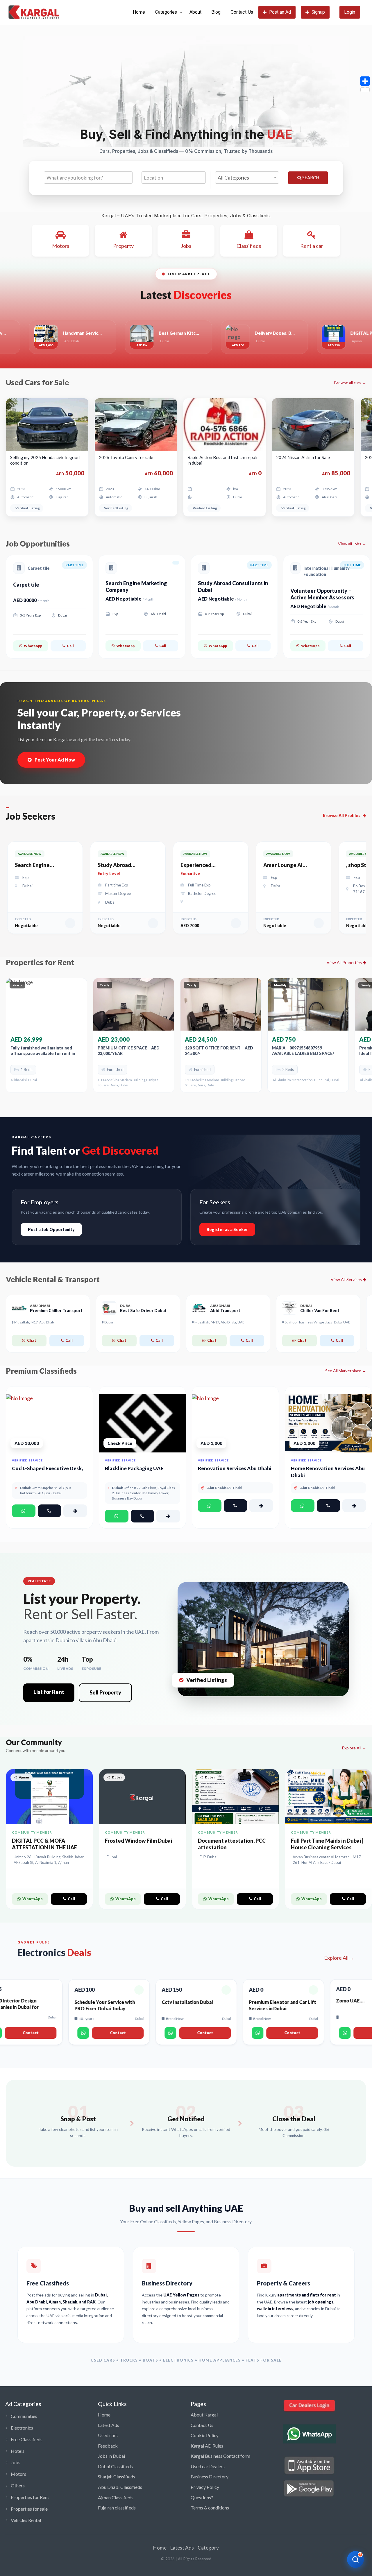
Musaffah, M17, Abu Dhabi (34, 1322)
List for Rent (49, 1692)
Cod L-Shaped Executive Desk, (47, 1468)
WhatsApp (33, 646)
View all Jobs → (352, 544)
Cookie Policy (205, 2435)
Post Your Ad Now (55, 760)
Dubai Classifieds (115, 2466)
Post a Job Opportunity (51, 1229)
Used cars (108, 2435)
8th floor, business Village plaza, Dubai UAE (317, 1322)
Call (70, 646)
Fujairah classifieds (117, 2508)
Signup (318, 12)
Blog (216, 12)
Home (139, 12)
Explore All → (354, 1748)
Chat (32, 1340)
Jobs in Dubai (111, 2456)
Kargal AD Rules (207, 2446)
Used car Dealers (208, 2466)
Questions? (202, 2497)
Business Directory (210, 2476)
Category (208, 2548)
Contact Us (242, 12)
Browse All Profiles (342, 815)
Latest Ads (109, 2425)
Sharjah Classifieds (117, 2476)
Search (310, 178)
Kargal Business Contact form (220, 2456)
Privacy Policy (205, 2487)
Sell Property (105, 1692)
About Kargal (204, 2415)
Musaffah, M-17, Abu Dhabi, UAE (219, 1322)
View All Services (347, 1279)
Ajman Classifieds (116, 2497)
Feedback (108, 2446)
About (195, 12)
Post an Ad (280, 12)
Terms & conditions (210, 2508)
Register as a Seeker (227, 1229)
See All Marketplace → (346, 1371)
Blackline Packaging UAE (134, 1468)
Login (350, 12)
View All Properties (345, 962)
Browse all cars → (350, 383)
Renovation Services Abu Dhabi (235, 1468)
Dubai (108, 1322)
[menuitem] (139, 12)
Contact (30, 2033)
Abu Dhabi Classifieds (120, 2487)
